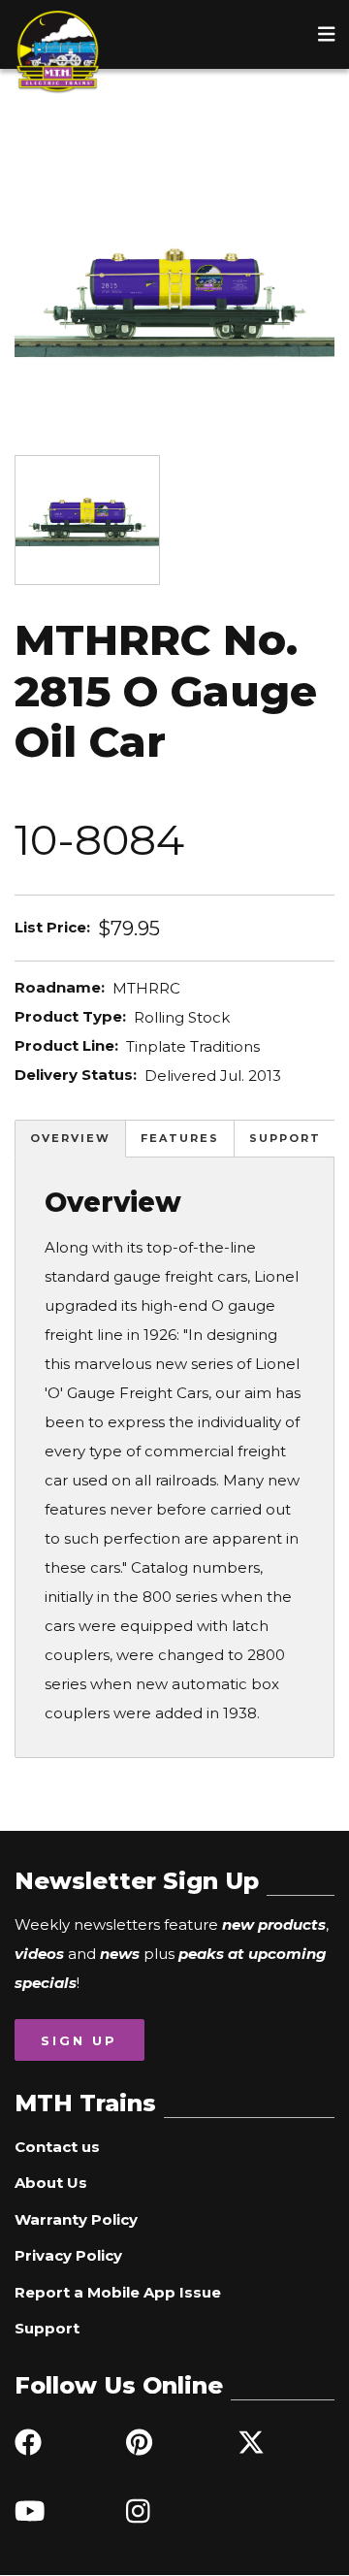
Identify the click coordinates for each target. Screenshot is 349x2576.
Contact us (57, 2147)
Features (180, 1138)
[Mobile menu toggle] (327, 34)
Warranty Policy (76, 2219)
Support (285, 1138)
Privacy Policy (68, 2255)
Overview (70, 1138)
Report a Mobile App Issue (118, 2292)
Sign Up (79, 2040)
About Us (51, 2183)
